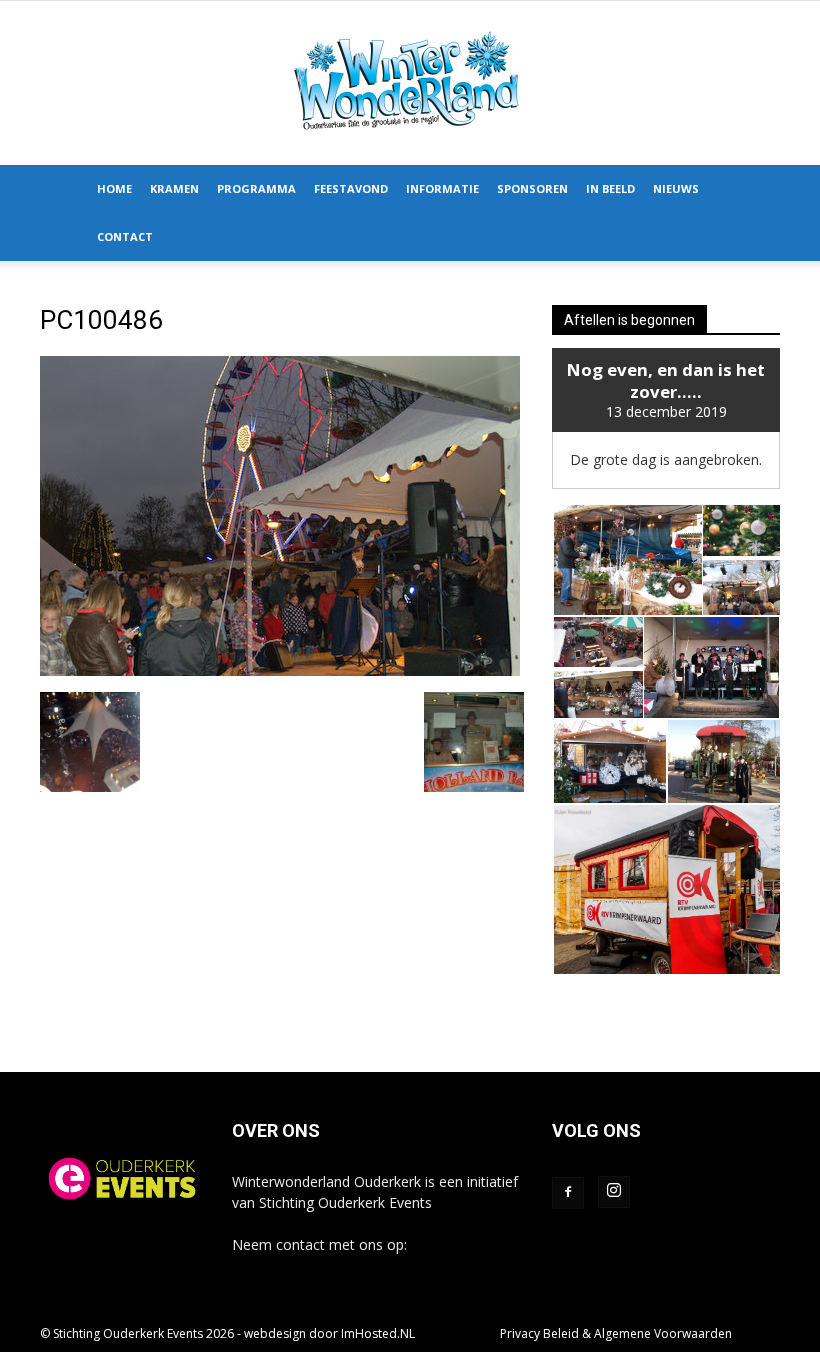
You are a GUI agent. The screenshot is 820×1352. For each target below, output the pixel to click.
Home (114, 188)
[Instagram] (614, 1192)
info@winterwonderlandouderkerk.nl (348, 1265)
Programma (256, 188)
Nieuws (676, 188)
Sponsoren (532, 188)
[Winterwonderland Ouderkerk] (410, 83)
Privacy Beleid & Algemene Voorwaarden (616, 1333)
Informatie (442, 188)
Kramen (174, 188)
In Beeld (610, 188)
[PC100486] (280, 671)
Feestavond (351, 188)
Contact (125, 236)
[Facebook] (568, 1193)
